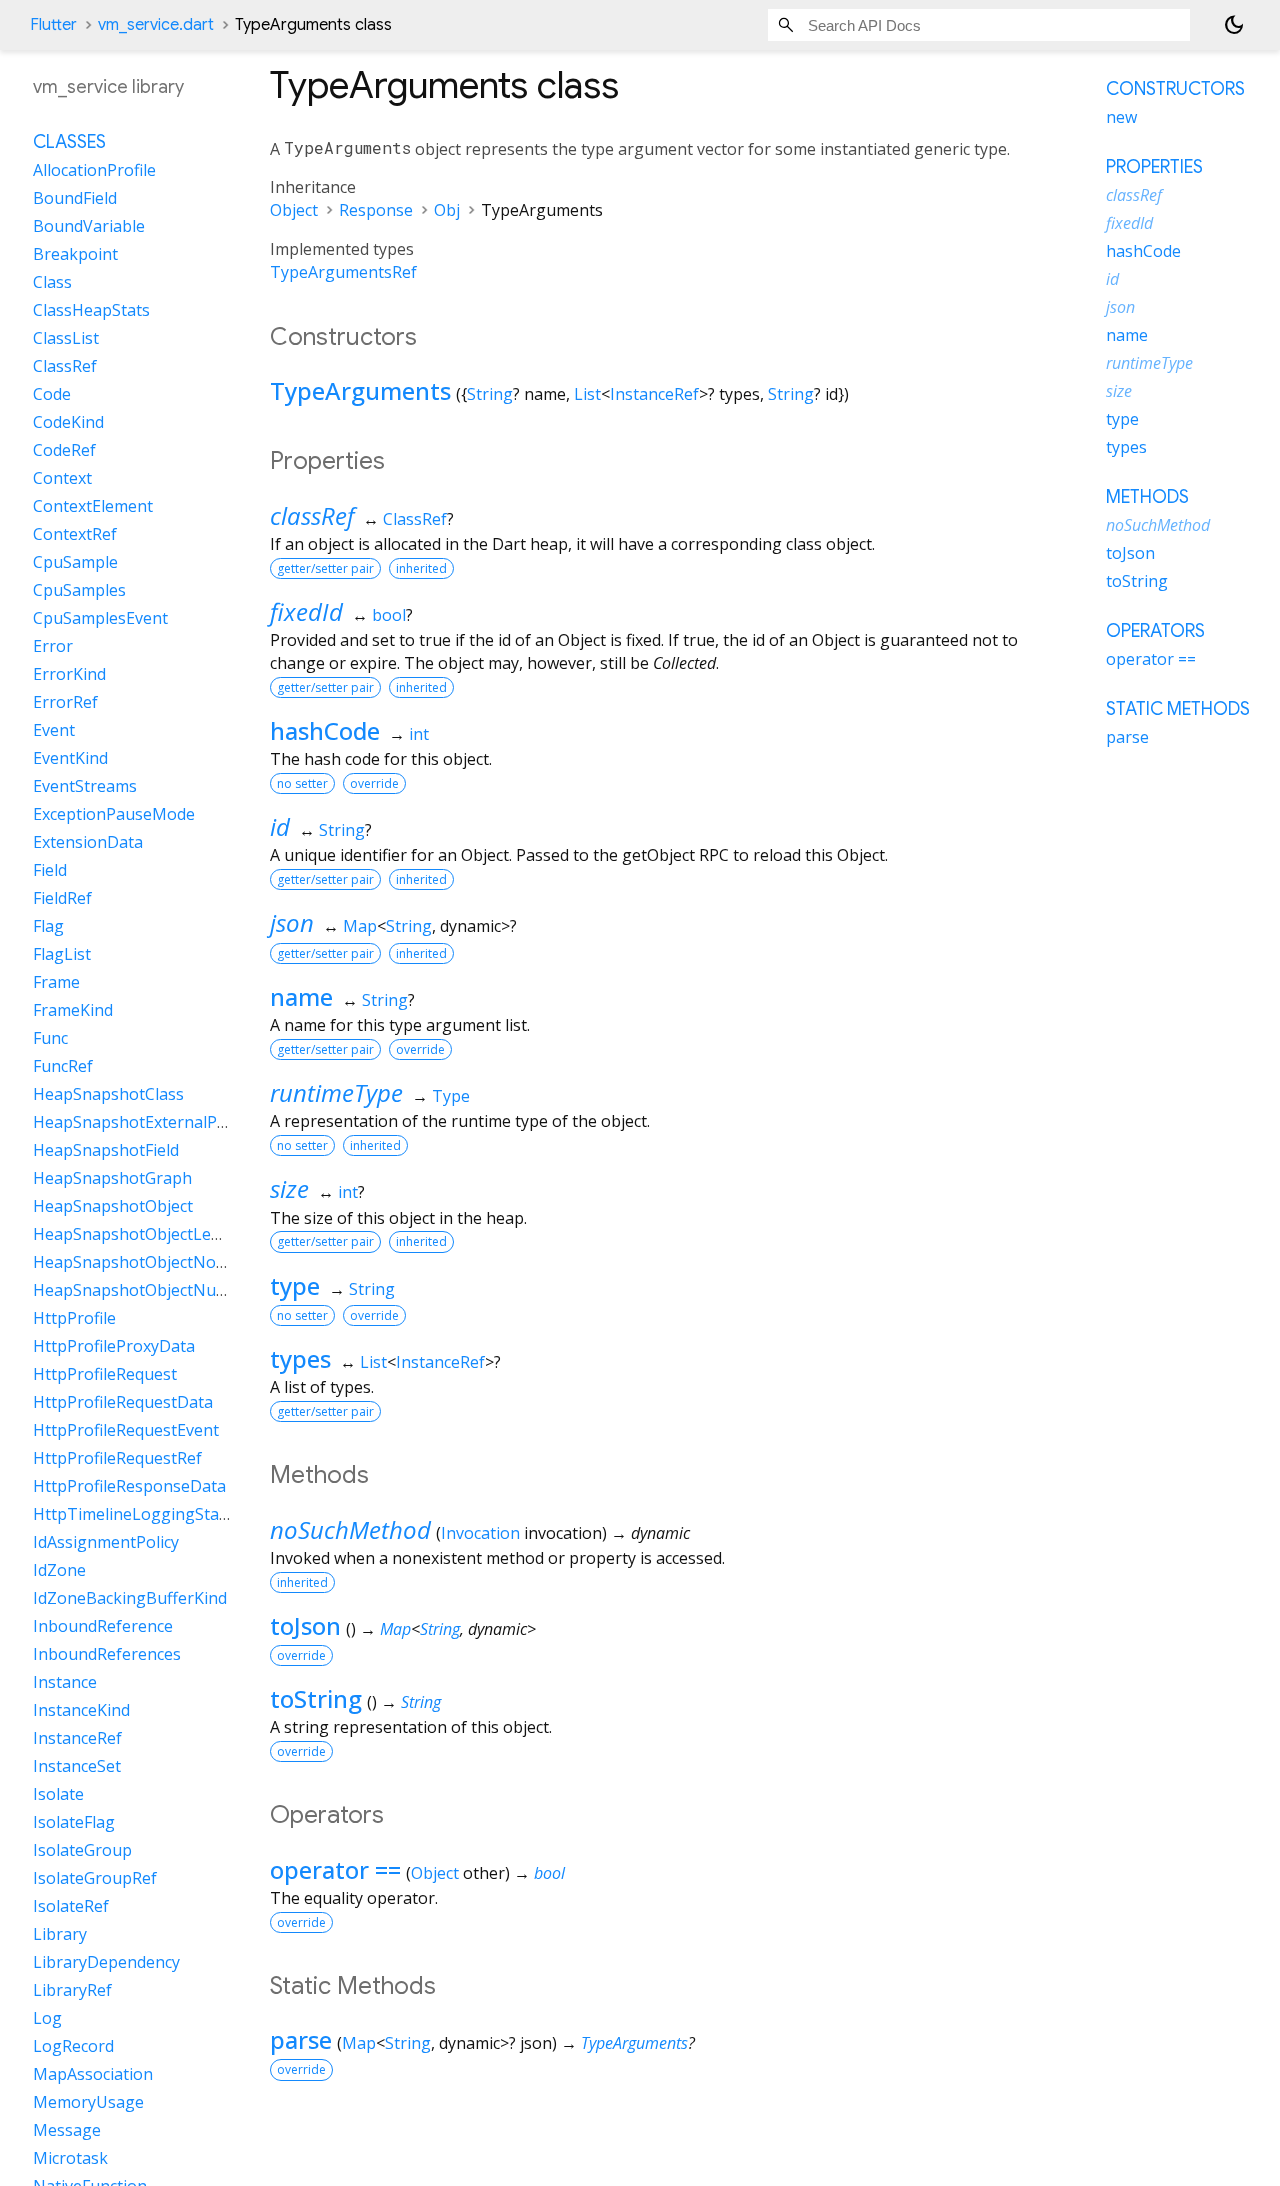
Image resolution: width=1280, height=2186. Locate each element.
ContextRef (75, 535)
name (301, 996)
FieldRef (62, 899)
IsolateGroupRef (95, 1879)
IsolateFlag (74, 1823)
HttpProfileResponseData (129, 1487)
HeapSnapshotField (106, 1151)
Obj (447, 210)
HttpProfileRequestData (123, 1403)
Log (47, 2019)
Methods (1147, 497)
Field (50, 871)
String (490, 394)
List (587, 394)
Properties (1154, 167)
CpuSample (75, 563)
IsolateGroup (82, 1851)
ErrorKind (69, 675)
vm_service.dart (156, 25)
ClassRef (415, 519)
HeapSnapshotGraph (112, 1179)
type (295, 1285)
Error (53, 647)
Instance (65, 1683)
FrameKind (73, 1011)
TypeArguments (360, 390)
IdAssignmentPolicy (106, 1543)
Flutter (53, 25)
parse (301, 2039)
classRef (312, 515)
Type (451, 1096)
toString (316, 1698)
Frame (56, 983)
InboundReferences (107, 1655)
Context (62, 479)
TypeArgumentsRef (343, 272)
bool (389, 615)
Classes (69, 143)
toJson (305, 1625)
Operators (1155, 631)
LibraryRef (72, 1991)
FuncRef (63, 1067)
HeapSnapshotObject (113, 1207)
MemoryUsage (88, 2103)
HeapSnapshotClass (108, 1095)
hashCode (325, 730)
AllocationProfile (94, 171)
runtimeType (336, 1092)
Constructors (1175, 89)
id (280, 826)
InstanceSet (77, 1767)
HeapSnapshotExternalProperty (153, 1123)
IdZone (59, 1571)
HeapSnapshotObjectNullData (146, 1291)
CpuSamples (79, 591)
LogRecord (73, 2047)
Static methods (1178, 709)
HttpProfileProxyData (114, 1347)
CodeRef (64, 451)
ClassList (66, 339)
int (419, 734)
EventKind (70, 759)
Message (67, 2131)
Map (360, 926)
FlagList (62, 955)
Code (52, 395)
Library (60, 1935)
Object (294, 210)
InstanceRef (654, 394)
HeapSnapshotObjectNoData (142, 1263)
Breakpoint (75, 255)
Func (50, 1039)
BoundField (75, 199)
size (289, 1188)
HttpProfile (74, 1319)
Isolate (58, 1795)
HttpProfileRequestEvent (126, 1431)
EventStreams (85, 787)
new (1121, 117)
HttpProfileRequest (105, 1375)
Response (376, 210)
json (292, 922)
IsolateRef (71, 1907)
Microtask (70, 2159)
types (300, 1358)
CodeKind (68, 423)
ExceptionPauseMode (114, 815)
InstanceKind (81, 1711)
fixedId (306, 611)
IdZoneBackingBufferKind (130, 1599)
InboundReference (103, 1627)
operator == (335, 1869)
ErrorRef (65, 703)
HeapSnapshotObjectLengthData (158, 1235)
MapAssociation (93, 2075)
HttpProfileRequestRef (117, 1459)
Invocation (480, 1533)
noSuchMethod (350, 1529)
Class (52, 283)
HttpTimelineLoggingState (133, 1515)
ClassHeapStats (91, 311)
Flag (48, 927)
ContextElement (93, 507)
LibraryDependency (106, 1963)
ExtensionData (88, 843)
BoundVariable (89, 227)
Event (54, 731)
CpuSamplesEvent (100, 619)
